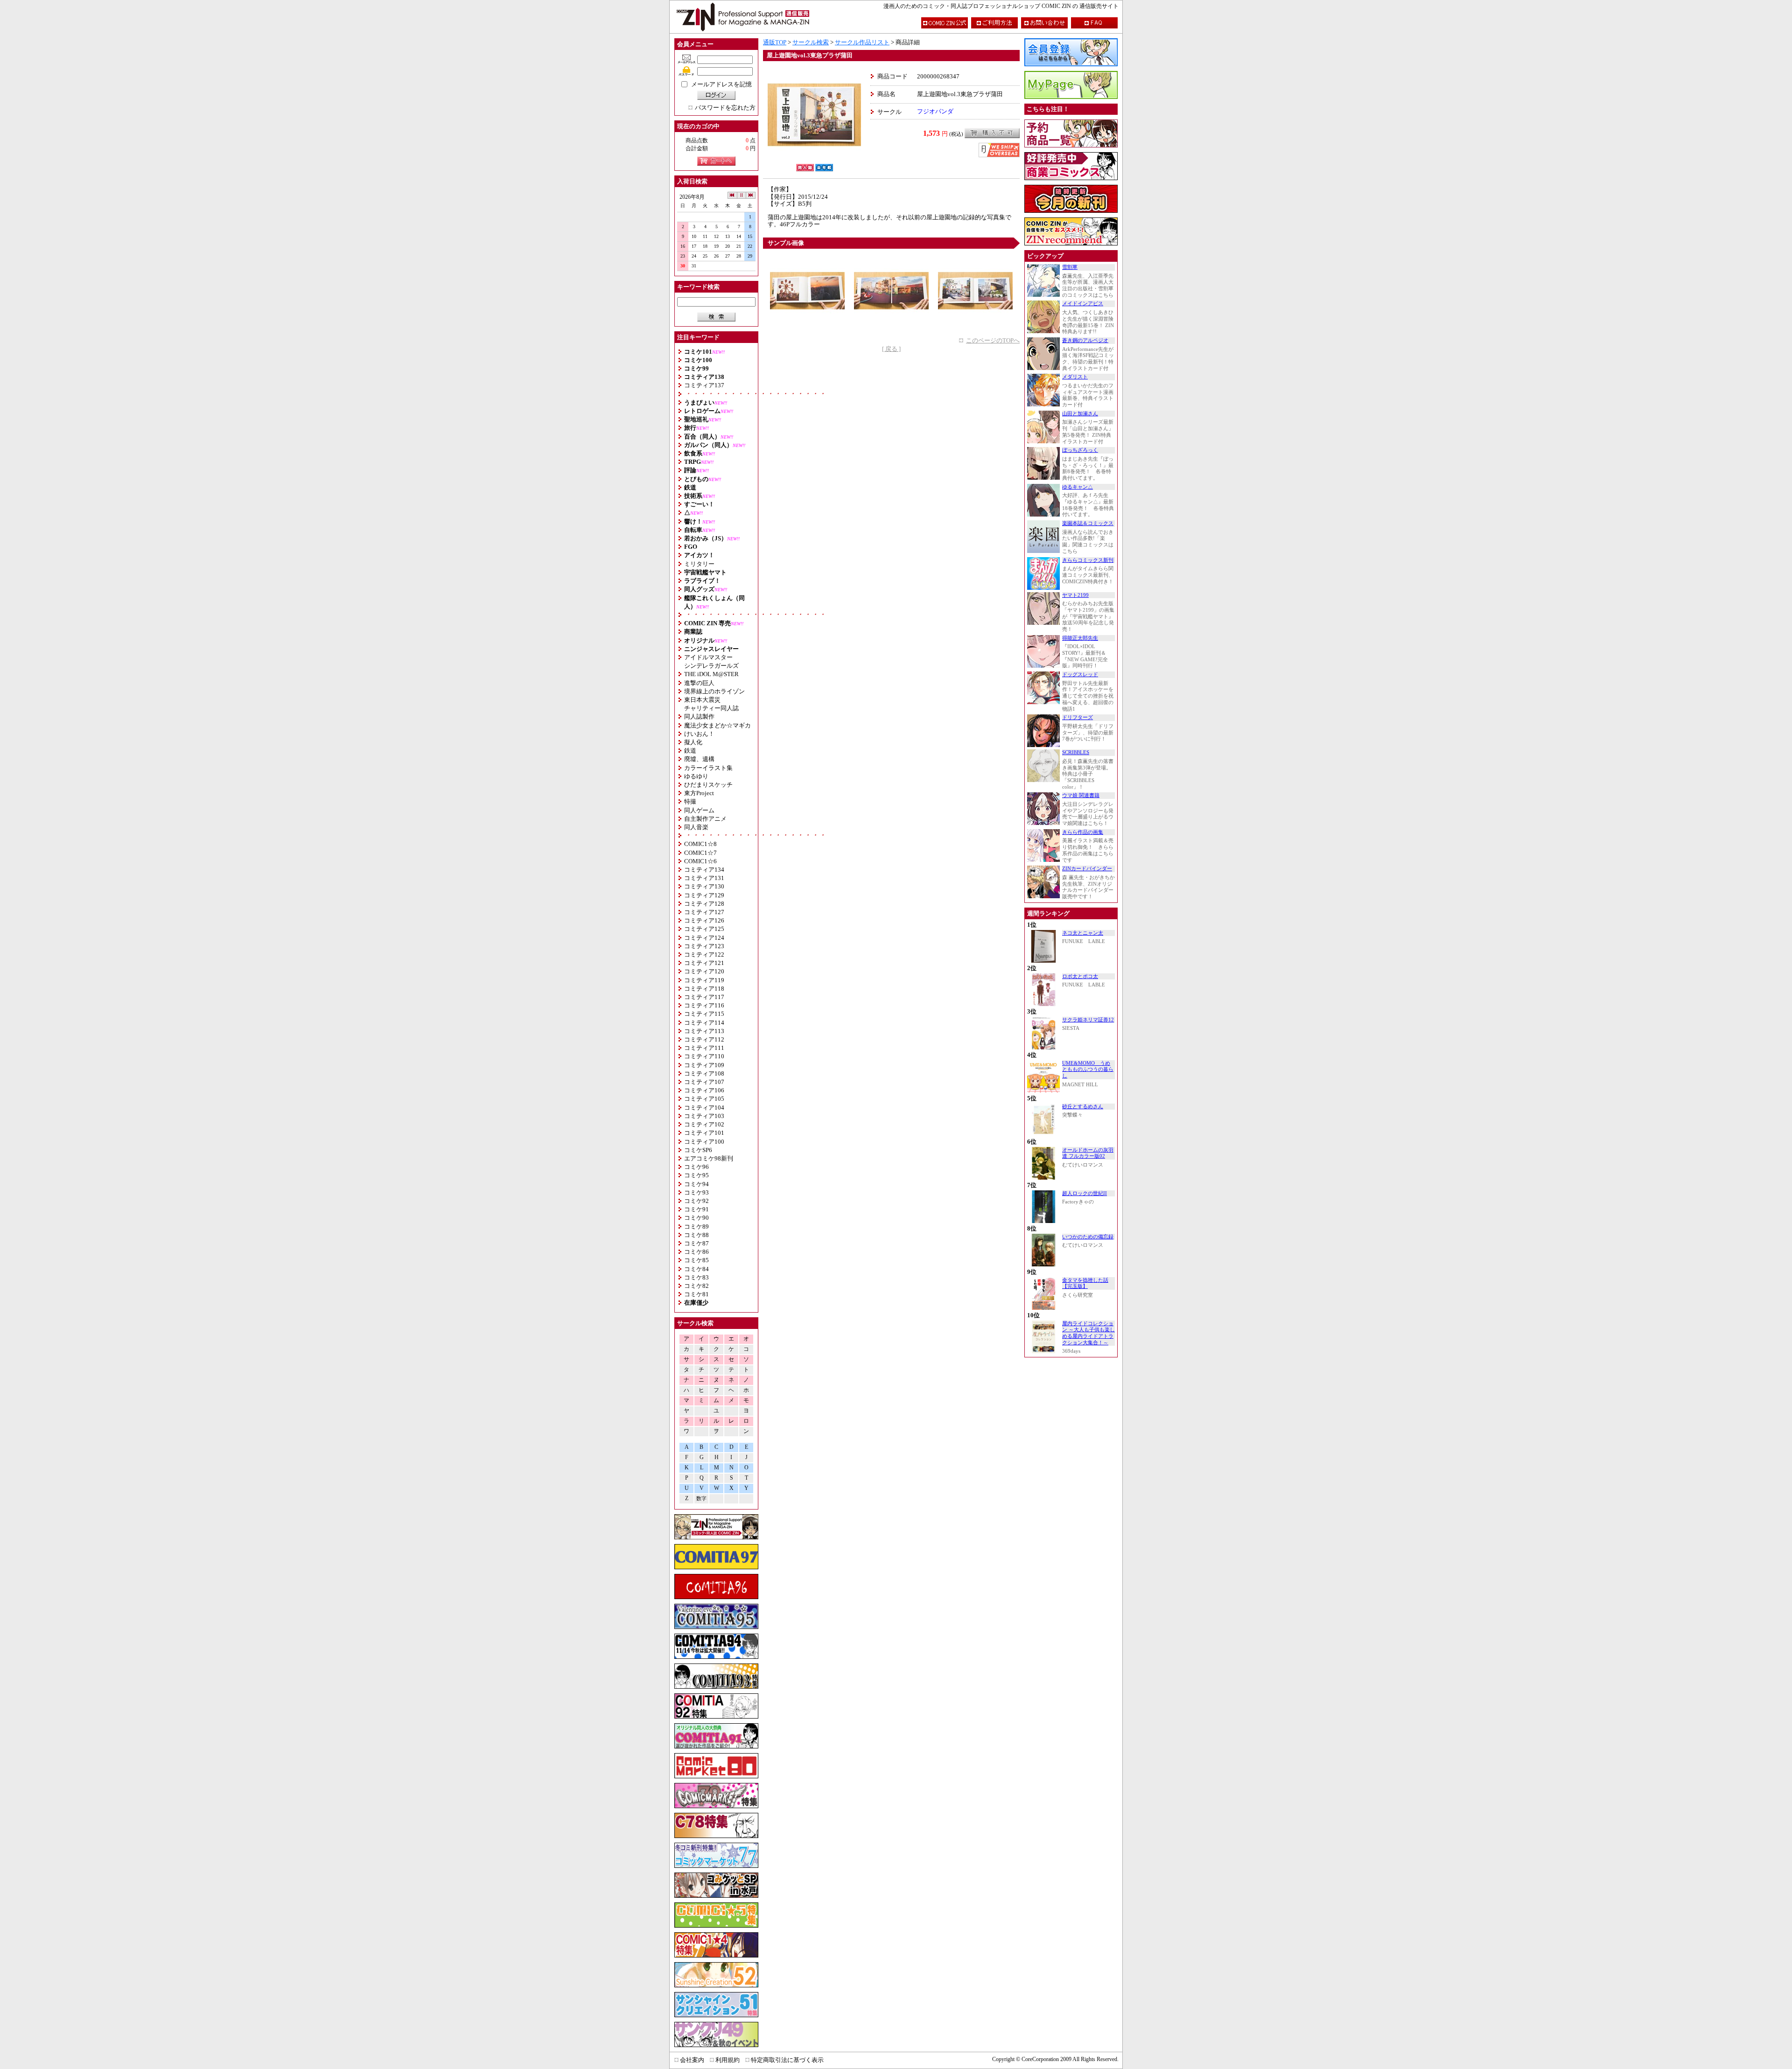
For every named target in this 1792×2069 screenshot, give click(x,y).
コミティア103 (704, 1116)
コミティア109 (704, 1065)
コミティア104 (704, 1108)
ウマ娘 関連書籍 (1081, 795)
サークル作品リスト (862, 42)
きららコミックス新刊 (1088, 560)
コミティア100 (704, 1142)
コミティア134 (704, 870)
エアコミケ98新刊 (709, 1158)
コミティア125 (704, 929)
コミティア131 (704, 878)
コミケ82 (696, 1286)
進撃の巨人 (699, 683)
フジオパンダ (935, 111)
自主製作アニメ (705, 819)
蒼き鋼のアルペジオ (1085, 340)
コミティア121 (704, 963)
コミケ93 (696, 1192)
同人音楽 (696, 827)
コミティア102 (704, 1124)
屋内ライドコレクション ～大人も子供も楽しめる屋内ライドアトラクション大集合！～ (1088, 1333)
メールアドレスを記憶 (721, 84)
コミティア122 (704, 954)
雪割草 (1070, 267)
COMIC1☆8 (700, 844)
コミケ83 (696, 1277)
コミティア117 (704, 997)
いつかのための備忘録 (1088, 1237)
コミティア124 (704, 938)
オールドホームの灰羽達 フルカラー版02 (1088, 1153)
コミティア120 (704, 971)
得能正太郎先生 (1080, 638)
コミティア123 (704, 946)
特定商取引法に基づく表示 (787, 2060)
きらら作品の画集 (1083, 832)
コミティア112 (704, 1039)
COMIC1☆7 (700, 853)
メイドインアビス (1083, 304)
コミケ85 (696, 1260)
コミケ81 (696, 1294)
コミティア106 (704, 1090)
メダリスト (1075, 377)
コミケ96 (696, 1167)
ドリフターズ (1078, 717)
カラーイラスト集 (708, 768)
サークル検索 (811, 42)
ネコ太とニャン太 (1083, 933)
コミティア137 (704, 385)
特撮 (690, 801)
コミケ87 (696, 1243)
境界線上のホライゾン (714, 691)
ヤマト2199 (1075, 595)
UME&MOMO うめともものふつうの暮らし (1088, 1069)
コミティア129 (704, 895)
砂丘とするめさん (1083, 1107)
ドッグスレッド (1080, 675)
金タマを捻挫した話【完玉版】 (1085, 1283)
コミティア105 (704, 1099)
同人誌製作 (699, 716)
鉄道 (690, 751)
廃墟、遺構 (699, 759)
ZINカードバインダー (1087, 869)
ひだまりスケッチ (708, 785)
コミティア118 (704, 989)
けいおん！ (699, 734)
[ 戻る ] (891, 349)
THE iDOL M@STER (711, 674)
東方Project (699, 793)
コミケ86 (696, 1252)
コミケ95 (696, 1175)
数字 (701, 1499)
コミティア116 (704, 1005)
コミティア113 (704, 1031)
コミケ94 (696, 1184)
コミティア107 (704, 1082)
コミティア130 (704, 886)
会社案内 (692, 2060)
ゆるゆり (696, 776)
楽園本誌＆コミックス (1088, 523)
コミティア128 (704, 904)
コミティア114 (704, 1023)
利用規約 (728, 2060)
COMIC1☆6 (700, 861)
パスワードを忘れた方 (725, 108)
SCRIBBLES (1076, 752)
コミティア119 (704, 980)
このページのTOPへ (993, 340)
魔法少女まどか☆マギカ (717, 725)
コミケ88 (696, 1235)
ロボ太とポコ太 (1080, 976)
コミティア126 (704, 920)
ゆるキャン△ (1078, 487)
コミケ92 (696, 1201)
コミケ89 (696, 1227)
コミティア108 (704, 1073)
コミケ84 (696, 1269)
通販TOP (775, 42)
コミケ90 (696, 1218)
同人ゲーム (699, 810)
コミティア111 (704, 1048)
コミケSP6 (698, 1150)
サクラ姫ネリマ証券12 (1088, 1020)
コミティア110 (704, 1056)
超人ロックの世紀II (1085, 1193)
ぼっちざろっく (1080, 450)
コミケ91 (696, 1209)
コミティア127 (704, 912)
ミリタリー (699, 564)
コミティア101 (704, 1133)
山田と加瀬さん (1080, 414)
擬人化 (693, 742)
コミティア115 (704, 1014)
